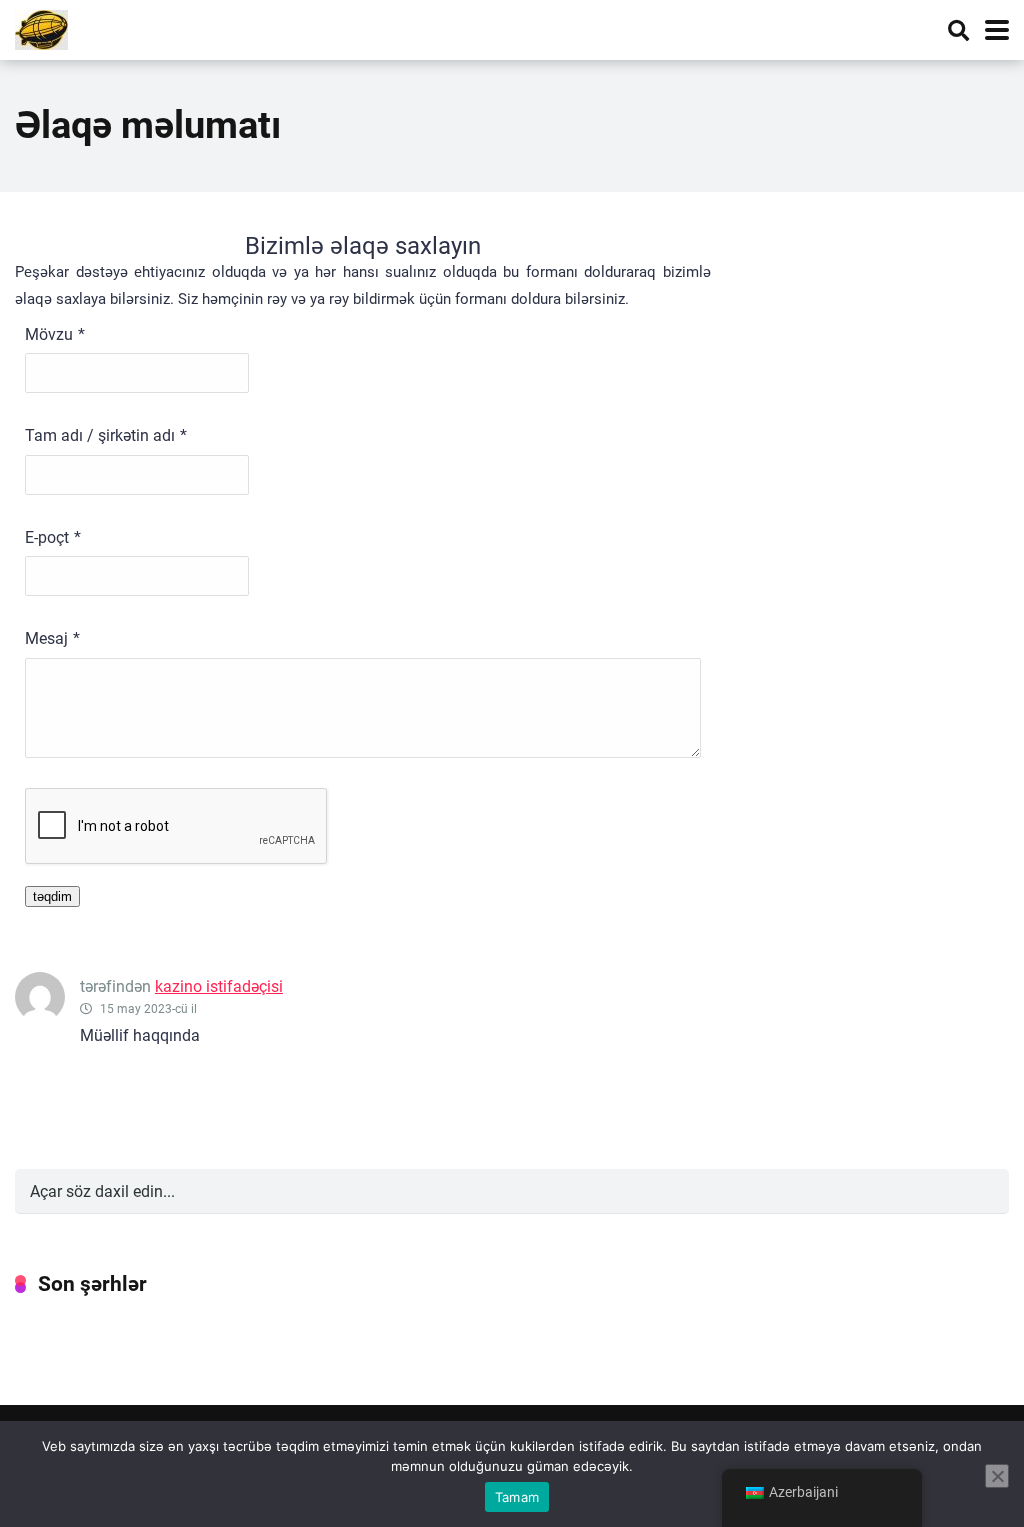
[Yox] (997, 1476)
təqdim (52, 896)
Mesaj (46, 638)
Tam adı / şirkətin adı (100, 435)
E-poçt (47, 537)
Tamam (517, 1497)
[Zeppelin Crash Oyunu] (41, 27)
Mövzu (49, 334)
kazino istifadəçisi (219, 986)
